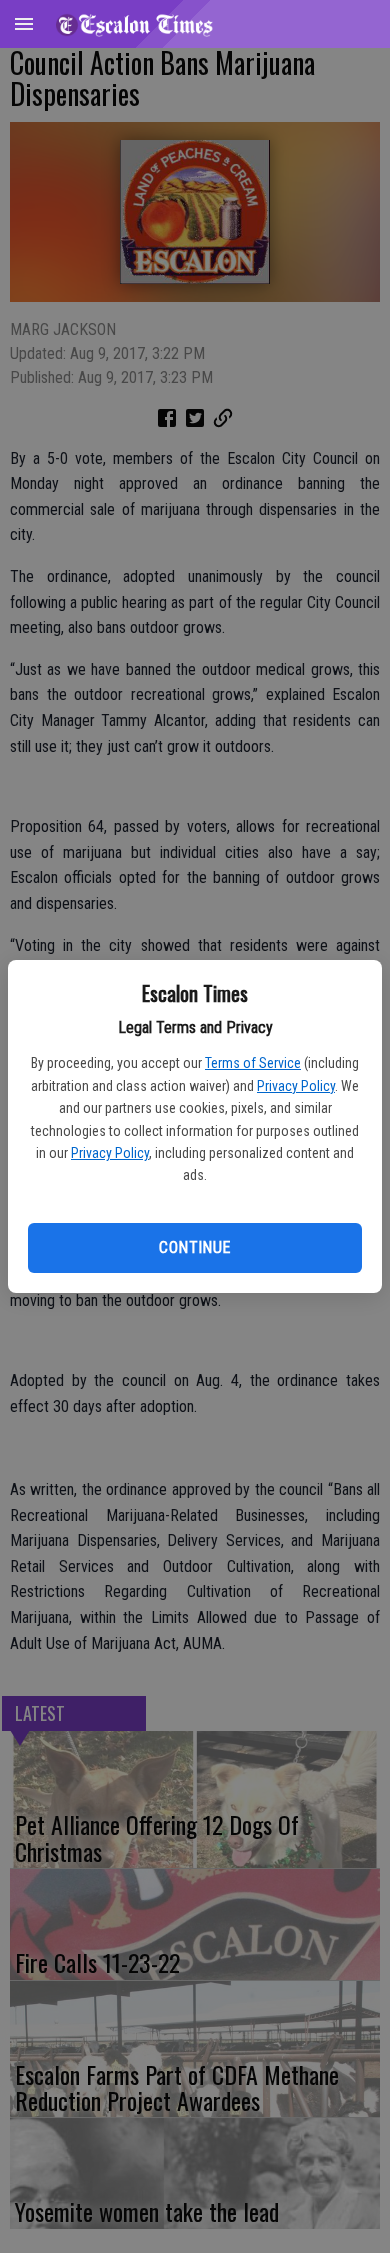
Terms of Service (253, 1063)
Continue (194, 1247)
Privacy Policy (296, 1086)
